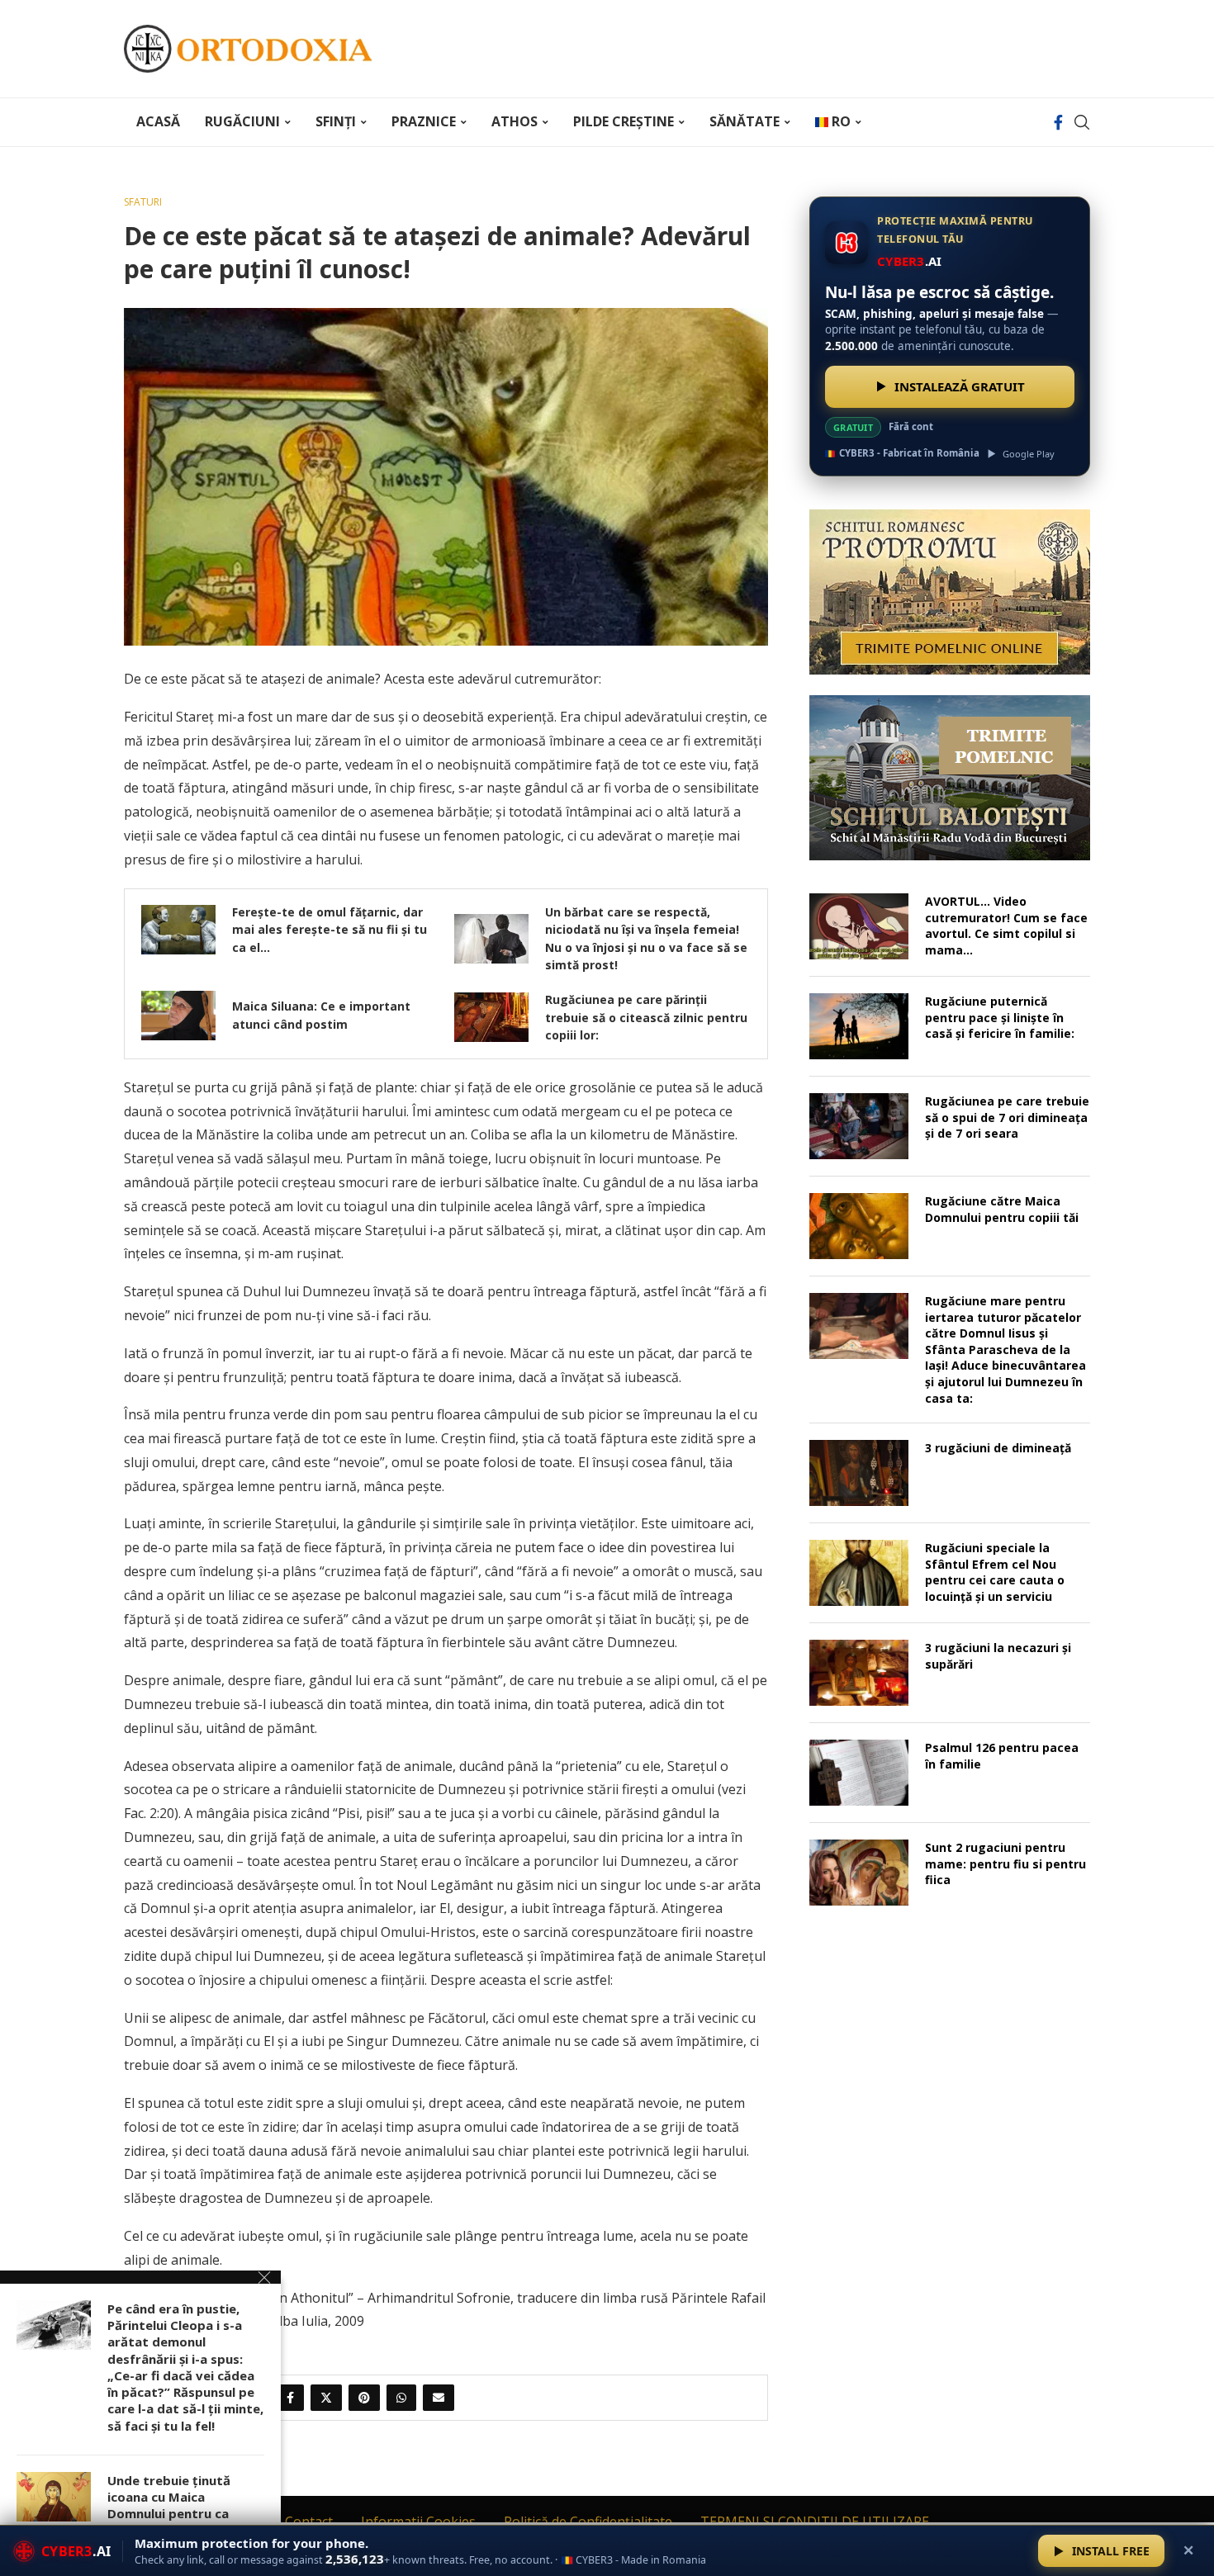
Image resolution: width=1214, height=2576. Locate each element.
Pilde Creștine (624, 121)
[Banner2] (950, 778)
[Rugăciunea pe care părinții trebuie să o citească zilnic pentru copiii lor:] (491, 1017)
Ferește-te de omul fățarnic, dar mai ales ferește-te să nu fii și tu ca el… (330, 930)
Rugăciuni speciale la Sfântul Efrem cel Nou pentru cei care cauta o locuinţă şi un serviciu (995, 1572)
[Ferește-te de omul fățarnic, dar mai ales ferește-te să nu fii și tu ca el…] (178, 930)
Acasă (158, 121)
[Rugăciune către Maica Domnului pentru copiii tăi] (859, 1226)
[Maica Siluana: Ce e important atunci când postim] (178, 1016)
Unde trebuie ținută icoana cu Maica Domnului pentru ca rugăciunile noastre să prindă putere (176, 2514)
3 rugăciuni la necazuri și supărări (998, 1656)
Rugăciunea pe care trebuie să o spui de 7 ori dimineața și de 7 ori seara (1007, 1117)
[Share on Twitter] (326, 2398)
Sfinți (336, 121)
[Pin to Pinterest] (364, 2398)
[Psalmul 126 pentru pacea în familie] (859, 1773)
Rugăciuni (242, 121)
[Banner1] (950, 592)
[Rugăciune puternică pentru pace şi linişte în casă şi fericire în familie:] (859, 1026)
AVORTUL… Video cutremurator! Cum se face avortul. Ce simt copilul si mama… (1006, 926)
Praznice (424, 121)
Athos (515, 121)
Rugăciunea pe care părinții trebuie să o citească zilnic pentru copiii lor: (646, 1017)
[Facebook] (1058, 122)
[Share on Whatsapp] (401, 2398)
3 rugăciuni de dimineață (998, 1448)
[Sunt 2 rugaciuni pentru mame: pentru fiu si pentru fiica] (859, 1873)
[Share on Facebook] (290, 2398)
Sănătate (745, 121)
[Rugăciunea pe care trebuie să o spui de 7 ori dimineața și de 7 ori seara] (859, 1126)
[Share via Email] (439, 2398)
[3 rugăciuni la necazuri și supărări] (859, 1673)
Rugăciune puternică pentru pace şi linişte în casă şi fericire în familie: (1000, 1017)
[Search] (1082, 122)
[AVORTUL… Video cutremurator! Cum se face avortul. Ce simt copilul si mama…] (859, 926)
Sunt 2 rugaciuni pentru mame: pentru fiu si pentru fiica (1005, 1863)
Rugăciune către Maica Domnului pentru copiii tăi (1002, 1209)
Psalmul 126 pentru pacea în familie (1002, 1756)
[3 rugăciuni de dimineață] (859, 1473)
